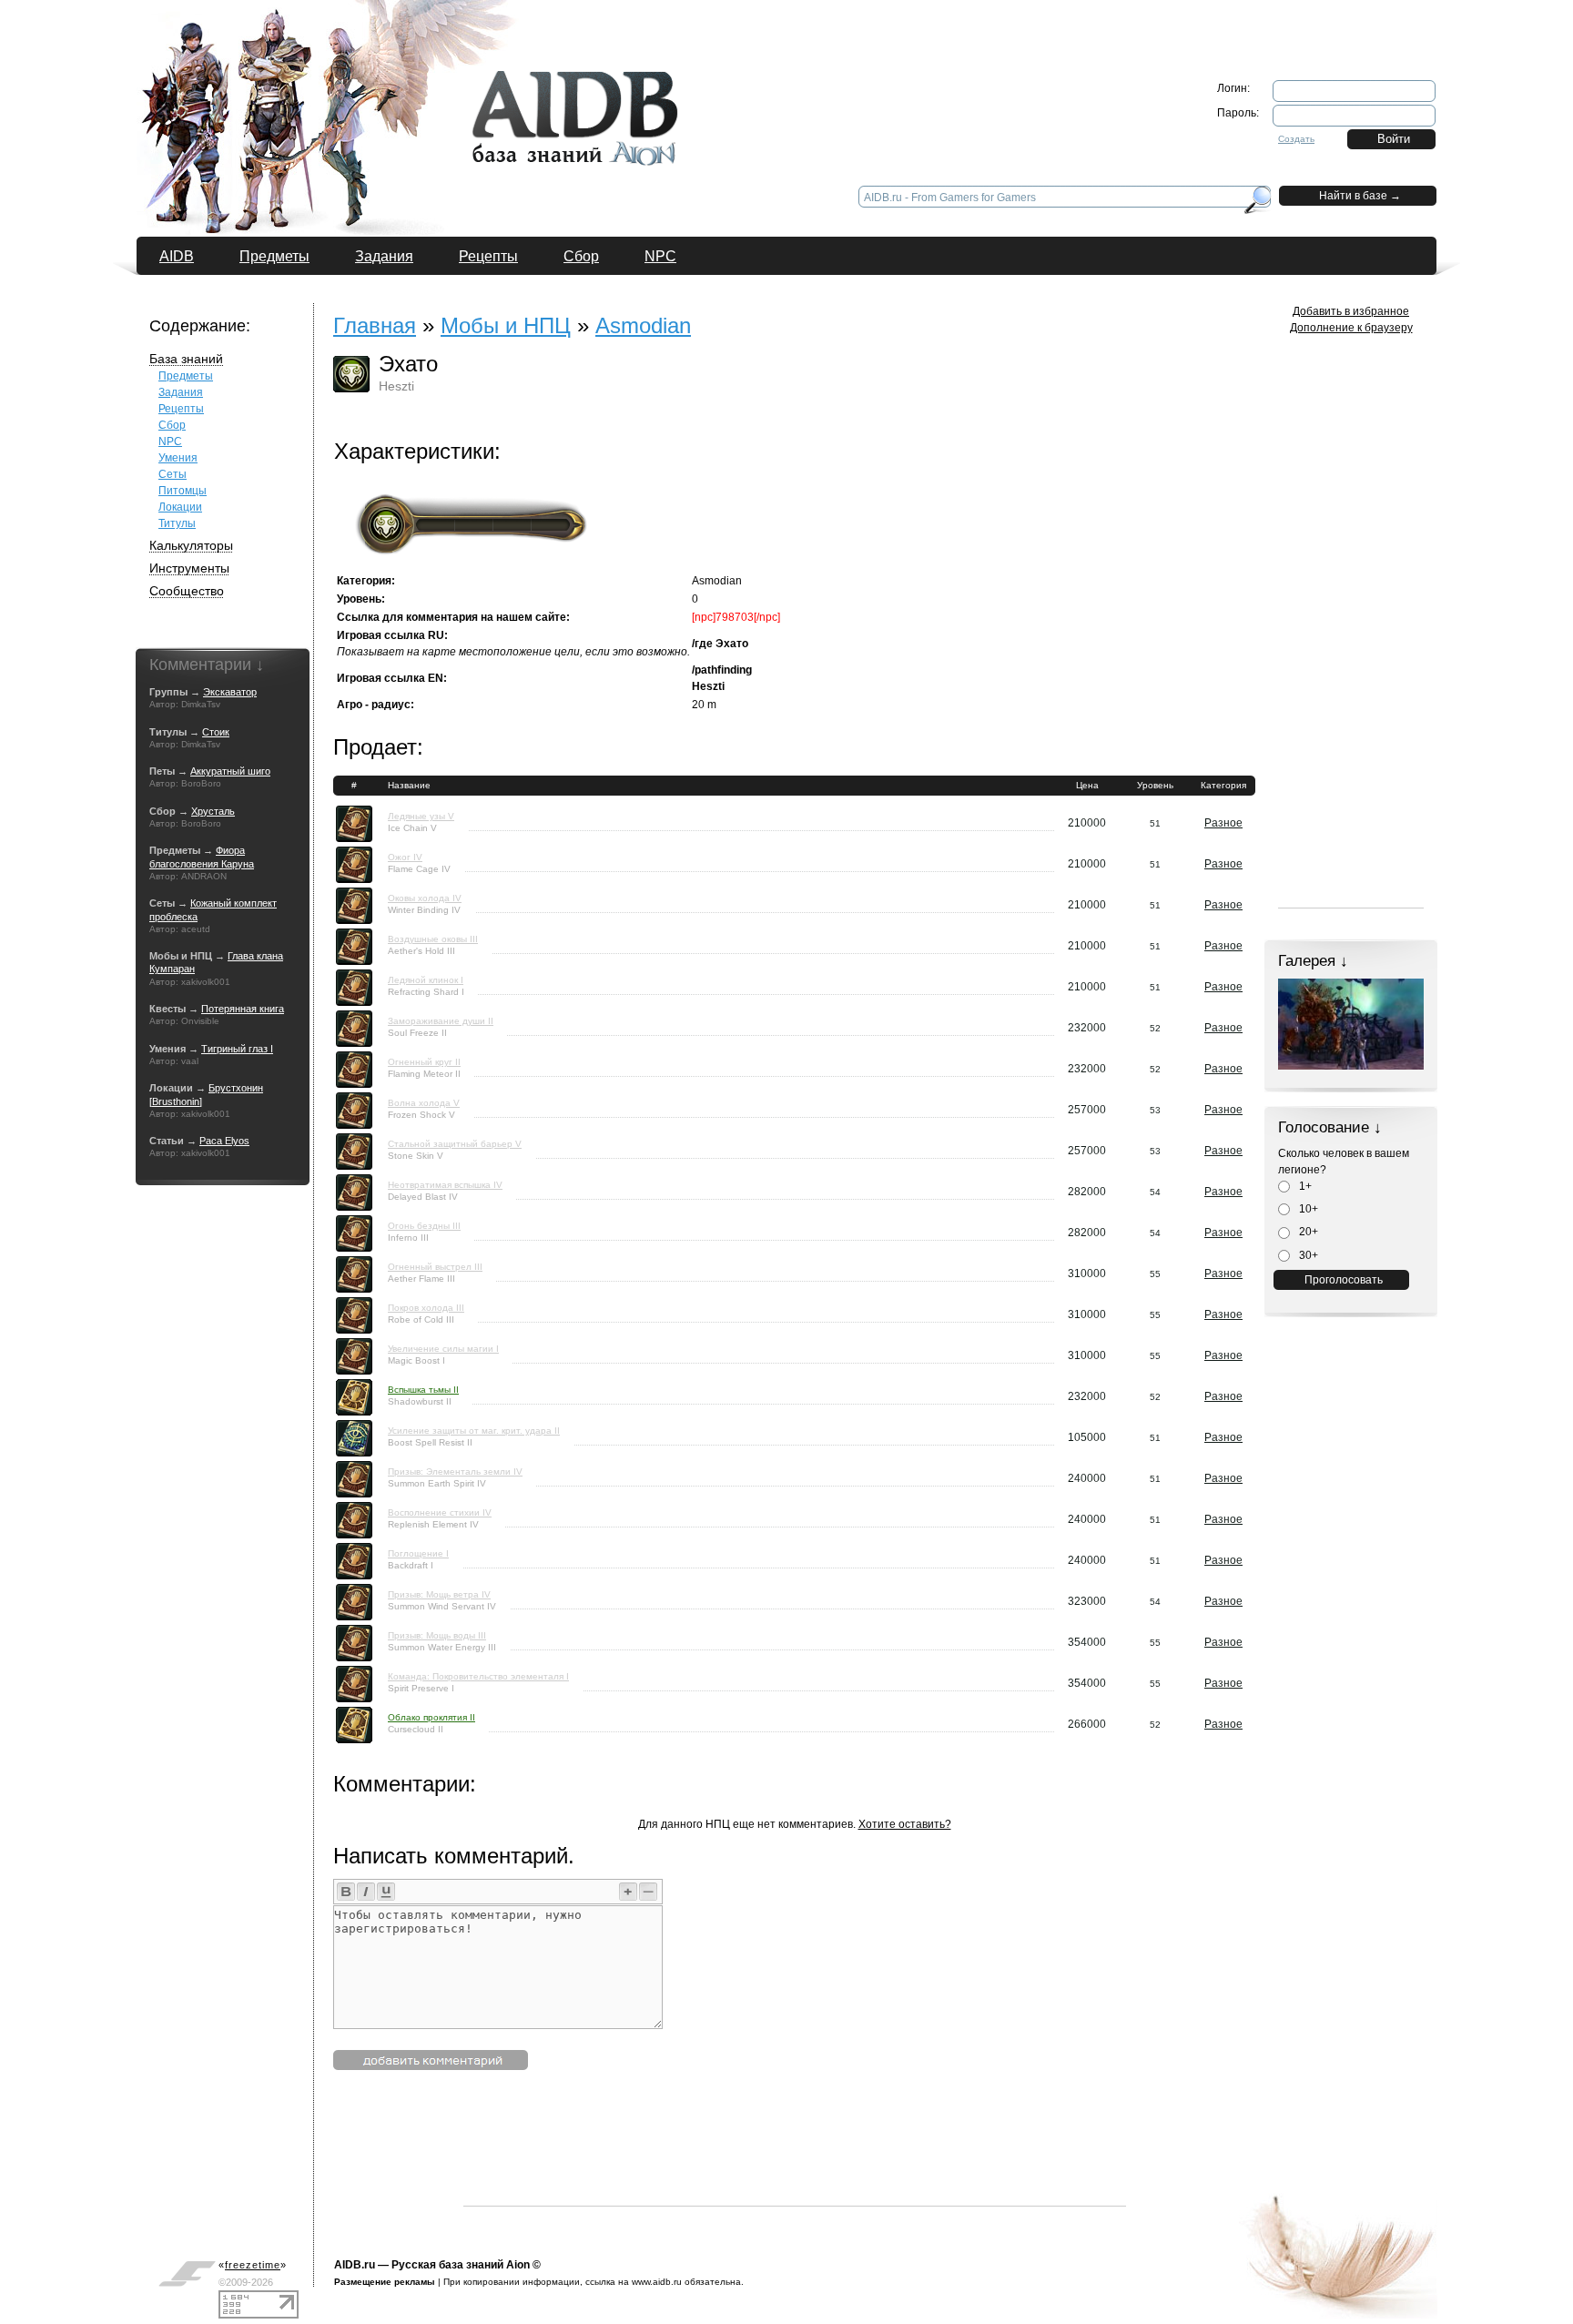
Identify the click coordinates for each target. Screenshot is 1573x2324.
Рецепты (488, 256)
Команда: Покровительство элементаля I (478, 1676)
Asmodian (643, 325)
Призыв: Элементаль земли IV (455, 1472)
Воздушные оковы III (433, 939)
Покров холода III (426, 1308)
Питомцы (183, 491)
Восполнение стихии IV (440, 1512)
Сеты (173, 474)
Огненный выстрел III (435, 1267)
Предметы (274, 256)
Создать (1296, 139)
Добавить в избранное (1351, 311)
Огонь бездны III (424, 1226)
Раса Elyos (224, 1141)
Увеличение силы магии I (443, 1349)
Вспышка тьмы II (423, 1390)
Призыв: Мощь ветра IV (439, 1594)
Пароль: (1238, 113)
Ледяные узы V (421, 816)
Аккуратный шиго (230, 771)
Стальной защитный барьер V (455, 1144)
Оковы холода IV (425, 898)
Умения (178, 458)
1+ (1304, 1186)
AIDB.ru (355, 2265)
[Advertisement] (795, 2165)
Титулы (177, 523)
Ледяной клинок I (426, 980)
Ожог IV (405, 857)
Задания (384, 256)
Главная (375, 325)
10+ (1307, 1209)
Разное (1223, 823)
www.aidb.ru (657, 2282)
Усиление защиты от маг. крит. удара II (474, 1431)
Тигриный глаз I (237, 1049)
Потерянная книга (243, 1009)
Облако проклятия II (431, 1717)
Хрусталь (213, 811)
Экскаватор (230, 692)
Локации (180, 507)
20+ (1307, 1232)
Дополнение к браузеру (1351, 328)
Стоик (216, 732)
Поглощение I (418, 1553)
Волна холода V (424, 1103)
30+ (1307, 1255)
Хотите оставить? (905, 1824)
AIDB (177, 256)
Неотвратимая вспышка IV (445, 1185)
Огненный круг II (424, 1062)
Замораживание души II (441, 1021)
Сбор (581, 256)
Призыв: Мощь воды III (437, 1635)
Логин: (1233, 88)
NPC (660, 256)
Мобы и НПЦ (506, 325)
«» (253, 2265)
